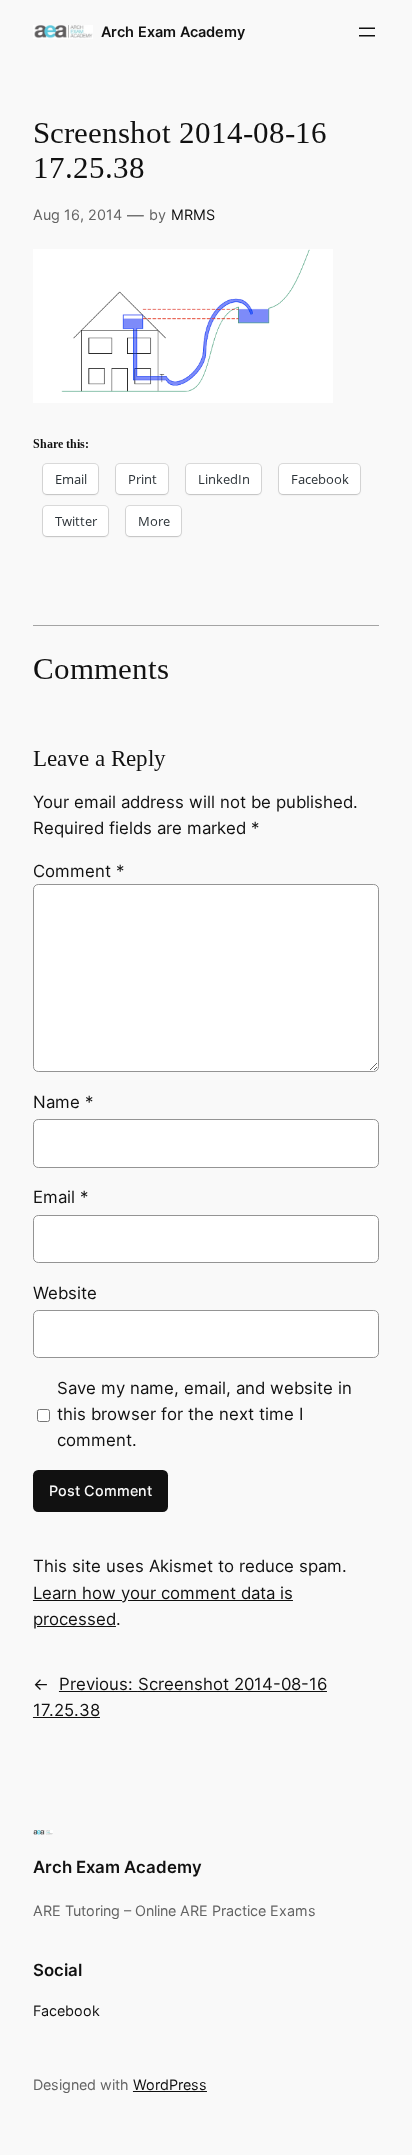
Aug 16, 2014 (77, 214)
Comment (78, 871)
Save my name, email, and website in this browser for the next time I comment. (204, 1414)
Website (65, 1293)
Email (60, 1197)
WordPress (170, 2084)
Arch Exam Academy (173, 31)
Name (63, 1102)
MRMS (193, 214)
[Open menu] (367, 32)
